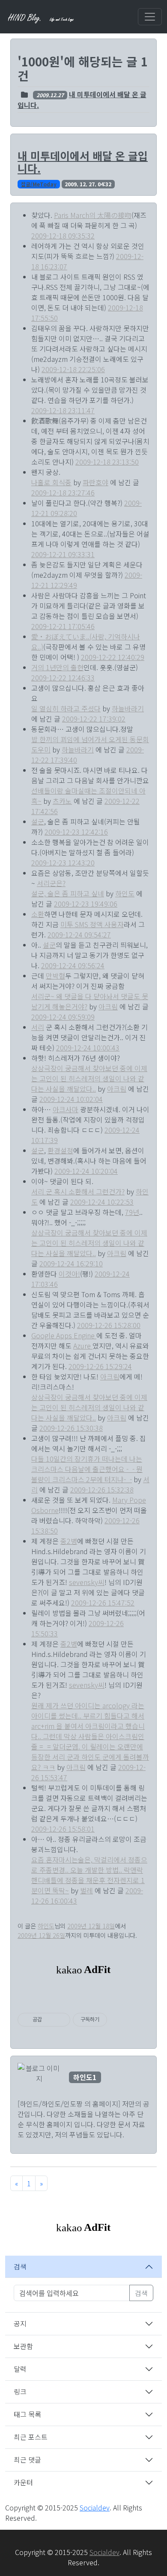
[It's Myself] (42, 17)
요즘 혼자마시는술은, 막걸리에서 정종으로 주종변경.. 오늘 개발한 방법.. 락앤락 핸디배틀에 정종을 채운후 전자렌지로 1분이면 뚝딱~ (89, 1875)
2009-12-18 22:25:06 (73, 369)
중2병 (69, 1541)
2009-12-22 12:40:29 (113, 657)
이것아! (69, 1274)
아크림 (108, 1006)
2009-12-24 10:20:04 (86, 1171)
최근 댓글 (27, 2460)
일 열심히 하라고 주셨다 (66, 708)
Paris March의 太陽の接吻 (93, 215)
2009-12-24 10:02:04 (71, 1099)
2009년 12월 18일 (91, 1926)
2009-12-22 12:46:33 (63, 678)
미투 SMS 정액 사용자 (92, 924)
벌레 (86, 1890)
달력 (20, 2369)
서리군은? (51, 883)
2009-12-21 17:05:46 (63, 626)
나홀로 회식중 (51, 482)
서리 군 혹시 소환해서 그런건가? (78, 1191)
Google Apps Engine (64, 1335)
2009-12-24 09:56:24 (73, 965)
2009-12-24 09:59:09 (63, 1017)
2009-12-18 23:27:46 (63, 493)
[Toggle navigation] (150, 17)
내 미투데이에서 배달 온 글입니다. (83, 162)
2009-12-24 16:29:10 (71, 1263)
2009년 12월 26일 (41, 1935)
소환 (38, 914)
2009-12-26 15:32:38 (102, 1489)
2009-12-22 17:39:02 (94, 719)
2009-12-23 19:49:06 (86, 904)
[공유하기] (50, 2020)
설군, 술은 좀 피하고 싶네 (68, 893)
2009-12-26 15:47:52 (103, 1603)
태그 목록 (27, 2414)
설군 (38, 821)
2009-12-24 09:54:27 (79, 934)
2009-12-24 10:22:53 (102, 1202)
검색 (20, 2266)
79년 (132, 1212)
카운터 (23, 2482)
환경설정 (60, 1150)
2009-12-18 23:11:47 (63, 410)
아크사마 (66, 1109)
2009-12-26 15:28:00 (109, 1325)
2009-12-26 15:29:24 (100, 1366)
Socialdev (95, 2507)
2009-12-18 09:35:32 (63, 236)
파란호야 (95, 482)
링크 (20, 2391)
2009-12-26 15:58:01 (63, 1829)
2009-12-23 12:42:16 (76, 832)
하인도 (125, 893)
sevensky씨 (87, 1582)
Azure (83, 1346)
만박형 (55, 976)
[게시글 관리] (61, 2020)
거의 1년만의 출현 (57, 667)
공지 (20, 2323)
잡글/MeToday (39, 184)
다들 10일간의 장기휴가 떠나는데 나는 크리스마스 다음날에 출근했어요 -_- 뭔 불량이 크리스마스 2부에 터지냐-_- (87, 1469)
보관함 (23, 2346)
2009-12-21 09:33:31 (63, 554)
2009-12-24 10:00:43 (88, 1048)
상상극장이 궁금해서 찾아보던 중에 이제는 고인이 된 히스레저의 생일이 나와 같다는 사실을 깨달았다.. (89, 1078)
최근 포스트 (31, 2437)
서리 (38, 1027)
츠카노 (62, 801)
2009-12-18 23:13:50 (107, 462)
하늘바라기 (128, 708)
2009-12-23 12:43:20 (63, 863)
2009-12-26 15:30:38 (71, 1428)
